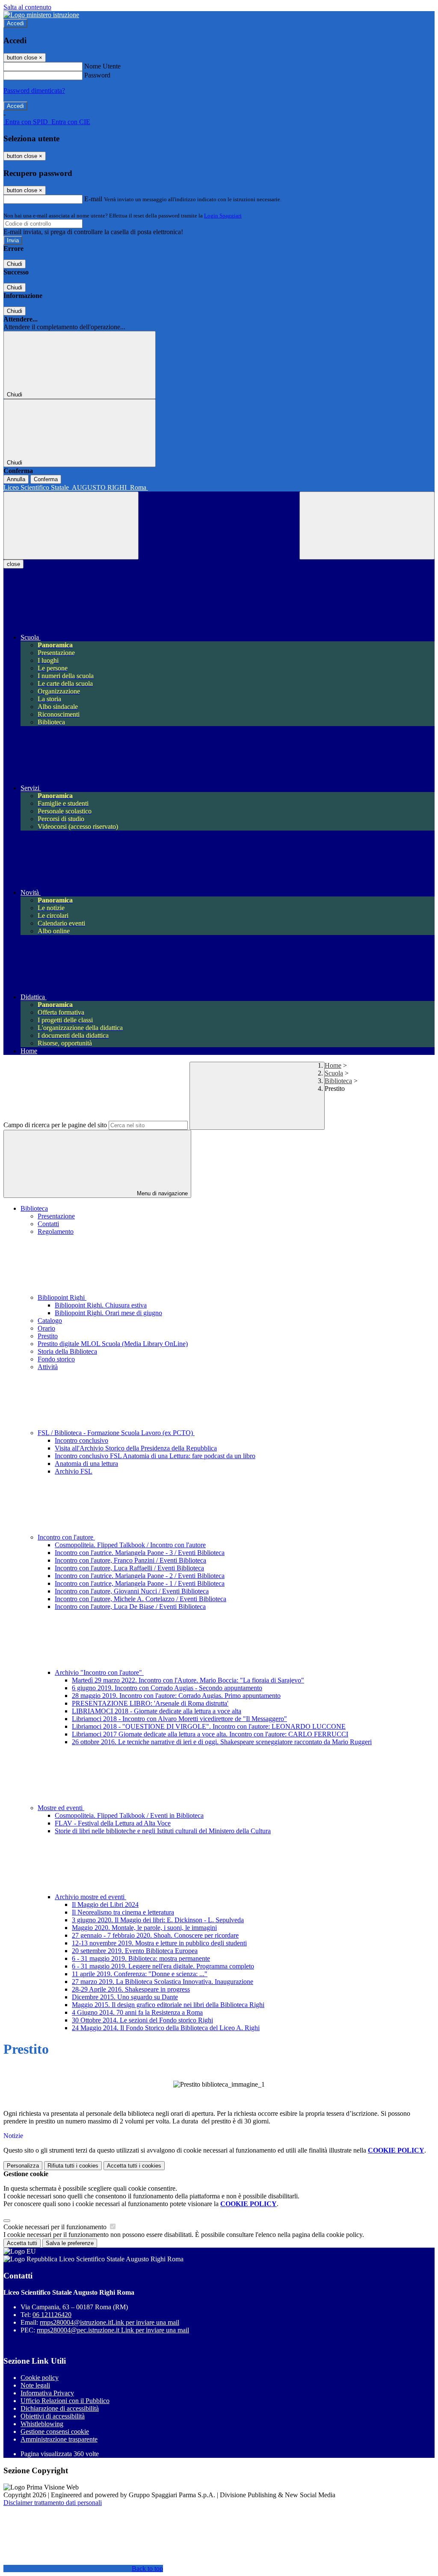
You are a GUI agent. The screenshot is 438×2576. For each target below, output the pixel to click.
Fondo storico (56, 1359)
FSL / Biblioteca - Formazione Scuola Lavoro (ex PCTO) (116, 1433)
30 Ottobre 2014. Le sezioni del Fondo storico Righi (142, 2020)
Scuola (334, 1073)
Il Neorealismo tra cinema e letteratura (123, 1912)
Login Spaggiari (223, 216)
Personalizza (23, 2166)
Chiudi (15, 264)
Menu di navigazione (161, 1193)
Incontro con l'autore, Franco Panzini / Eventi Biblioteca (130, 1560)
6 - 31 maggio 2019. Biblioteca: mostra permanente (141, 1958)
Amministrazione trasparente (59, 2439)
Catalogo (50, 1321)
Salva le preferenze (70, 2243)
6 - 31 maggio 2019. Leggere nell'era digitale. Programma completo (163, 1966)
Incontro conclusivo (81, 1440)
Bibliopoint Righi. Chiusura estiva (101, 1305)
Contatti (48, 1224)
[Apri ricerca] (367, 526)
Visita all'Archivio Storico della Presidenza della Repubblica (136, 1448)
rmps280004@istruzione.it (109, 2322)
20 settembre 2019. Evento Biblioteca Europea (135, 1951)
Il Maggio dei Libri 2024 (105, 1904)
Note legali (35, 2385)
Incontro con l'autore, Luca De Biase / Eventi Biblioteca (130, 1607)
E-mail (93, 199)
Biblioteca (338, 1081)
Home (333, 1065)
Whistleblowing (42, 2424)
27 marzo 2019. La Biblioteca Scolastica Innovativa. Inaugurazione (163, 1982)
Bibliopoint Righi (62, 1297)
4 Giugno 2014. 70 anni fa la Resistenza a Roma (137, 2012)
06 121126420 (52, 2315)
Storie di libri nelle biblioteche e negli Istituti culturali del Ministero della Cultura (163, 1831)
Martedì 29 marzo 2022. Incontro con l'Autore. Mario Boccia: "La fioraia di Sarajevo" (188, 1680)
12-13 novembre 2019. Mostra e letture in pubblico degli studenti (159, 1943)
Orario (46, 1328)
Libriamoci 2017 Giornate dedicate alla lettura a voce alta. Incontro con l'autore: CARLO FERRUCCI (210, 1734)
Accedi (15, 23)
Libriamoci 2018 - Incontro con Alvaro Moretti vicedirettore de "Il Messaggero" (179, 1719)
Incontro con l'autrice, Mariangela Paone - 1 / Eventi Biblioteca (140, 1583)
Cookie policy (40, 2378)
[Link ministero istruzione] (41, 15)
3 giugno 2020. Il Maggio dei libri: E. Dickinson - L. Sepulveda (158, 1920)
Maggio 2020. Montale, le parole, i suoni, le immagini (144, 1928)
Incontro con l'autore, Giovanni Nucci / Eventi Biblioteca (132, 1591)
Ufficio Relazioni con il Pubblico (65, 2401)
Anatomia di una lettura (86, 1464)
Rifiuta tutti (73, 2166)
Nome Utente (102, 66)
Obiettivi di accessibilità (53, 2416)
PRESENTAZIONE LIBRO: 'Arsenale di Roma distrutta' (150, 1703)
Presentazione (56, 1216)
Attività (48, 1367)
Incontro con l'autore (66, 1537)
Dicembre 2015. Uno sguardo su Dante (125, 1997)
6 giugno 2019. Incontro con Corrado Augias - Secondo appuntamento (167, 1688)
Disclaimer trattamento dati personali (53, 2503)
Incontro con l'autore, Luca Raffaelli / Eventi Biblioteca (129, 1568)
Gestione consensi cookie (55, 2432)
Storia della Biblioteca (67, 1351)
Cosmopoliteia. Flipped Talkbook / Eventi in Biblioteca (129, 1815)
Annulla (16, 479)
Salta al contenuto (27, 7)
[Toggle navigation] (71, 526)
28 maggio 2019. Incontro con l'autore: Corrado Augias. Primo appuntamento (176, 1696)
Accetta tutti (134, 2166)
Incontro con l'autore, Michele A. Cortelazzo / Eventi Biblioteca (141, 1599)
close (13, 564)
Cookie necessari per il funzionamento (56, 2227)
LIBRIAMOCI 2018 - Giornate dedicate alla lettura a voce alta (157, 1711)
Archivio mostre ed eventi (90, 1897)
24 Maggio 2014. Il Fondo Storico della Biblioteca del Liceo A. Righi (166, 2028)
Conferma (46, 479)
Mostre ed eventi (61, 1808)
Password (97, 75)
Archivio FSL (74, 1471)
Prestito (48, 1336)
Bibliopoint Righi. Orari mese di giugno (108, 1313)
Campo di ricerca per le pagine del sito (55, 1125)
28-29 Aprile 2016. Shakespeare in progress (131, 1989)
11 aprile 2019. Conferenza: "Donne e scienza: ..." (140, 1974)
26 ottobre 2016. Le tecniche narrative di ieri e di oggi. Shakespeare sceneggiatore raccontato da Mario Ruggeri (222, 1742)
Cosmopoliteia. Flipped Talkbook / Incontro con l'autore (130, 1545)
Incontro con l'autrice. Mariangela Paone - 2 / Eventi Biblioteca (140, 1576)
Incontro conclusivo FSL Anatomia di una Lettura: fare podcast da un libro (155, 1456)
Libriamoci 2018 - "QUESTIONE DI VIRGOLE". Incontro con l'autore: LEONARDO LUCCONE (209, 1726)
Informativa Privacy (47, 2393)
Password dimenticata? (34, 91)
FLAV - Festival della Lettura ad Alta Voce (113, 1823)
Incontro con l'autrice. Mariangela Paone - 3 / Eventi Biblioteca (140, 1553)
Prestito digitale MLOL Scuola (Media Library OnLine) (113, 1344)
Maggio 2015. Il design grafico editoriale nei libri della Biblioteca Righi (168, 2005)
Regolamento (56, 1231)
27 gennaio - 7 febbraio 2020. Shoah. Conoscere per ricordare (155, 1935)
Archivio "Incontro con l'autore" (99, 1672)
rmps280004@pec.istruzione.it (113, 2330)
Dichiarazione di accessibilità (60, 2408)
